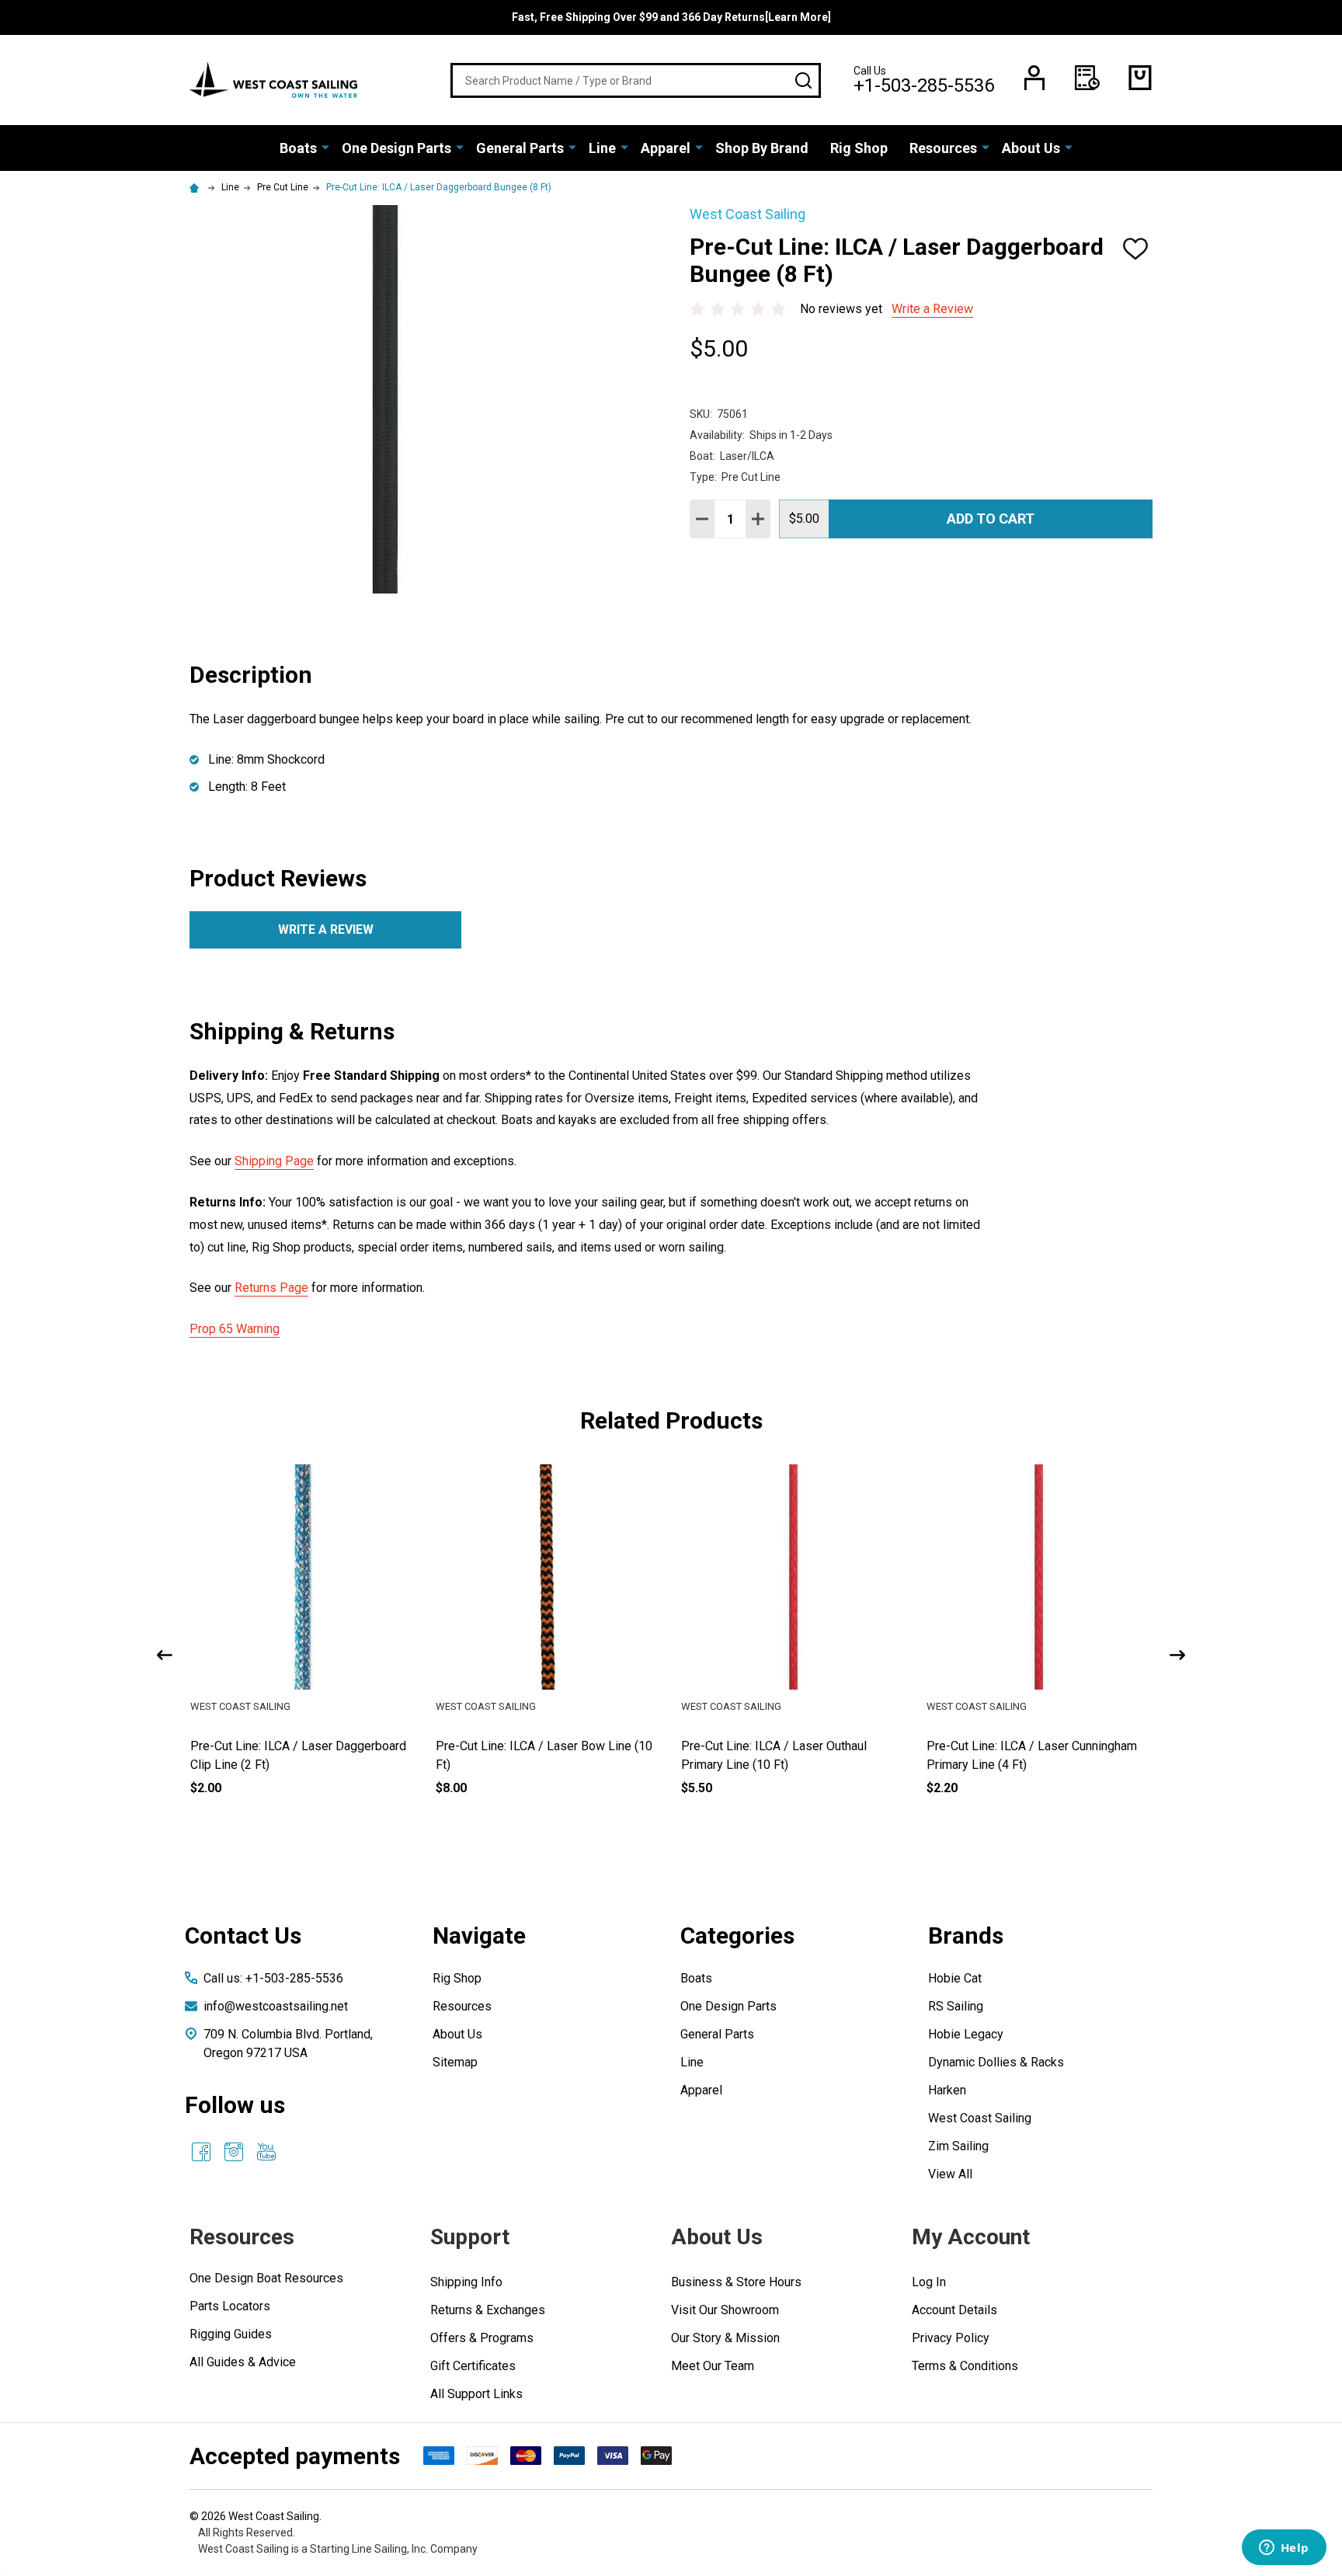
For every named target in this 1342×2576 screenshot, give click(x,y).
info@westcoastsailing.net (276, 2006)
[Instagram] (234, 2152)
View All (950, 2174)
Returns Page (271, 1288)
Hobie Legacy (966, 2034)
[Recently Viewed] (1087, 78)
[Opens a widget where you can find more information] (1284, 2549)
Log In (929, 2282)
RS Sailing (956, 2006)
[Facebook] (201, 2152)
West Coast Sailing (980, 2118)
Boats (298, 148)
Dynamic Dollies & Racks (996, 2062)
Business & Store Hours (736, 2282)
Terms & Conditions (965, 2366)
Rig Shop (859, 148)
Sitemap (455, 2062)
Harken (947, 2090)
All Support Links (476, 2394)
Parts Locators (230, 2306)
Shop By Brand (762, 148)
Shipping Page (274, 1161)
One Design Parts (396, 148)
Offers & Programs (482, 2338)
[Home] (196, 187)
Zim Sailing (958, 2146)
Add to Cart (991, 519)
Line (602, 148)
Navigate (479, 1935)
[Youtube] (266, 2152)
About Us (1031, 148)
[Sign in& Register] (1034, 78)
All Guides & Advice (243, 2362)
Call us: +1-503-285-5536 (273, 1978)
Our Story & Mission (725, 2338)
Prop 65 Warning (235, 1329)
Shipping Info (466, 2282)
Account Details (954, 2310)
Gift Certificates (473, 2366)
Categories (737, 1935)
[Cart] (1140, 78)
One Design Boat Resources (266, 2278)
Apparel (666, 148)
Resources (943, 148)
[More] (325, 147)
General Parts (520, 148)
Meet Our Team (713, 2366)
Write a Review (932, 309)
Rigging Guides (231, 2334)
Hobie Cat (955, 1978)
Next (1177, 1655)
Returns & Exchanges (488, 2310)
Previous (165, 1655)
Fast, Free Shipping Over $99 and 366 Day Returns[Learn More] (671, 17)
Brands (966, 1935)
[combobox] (636, 80)
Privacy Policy (951, 2338)
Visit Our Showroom (725, 2310)
